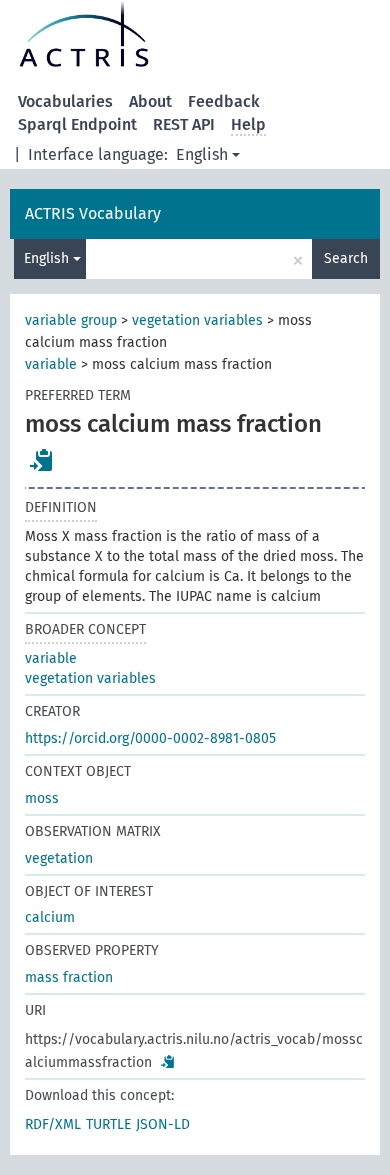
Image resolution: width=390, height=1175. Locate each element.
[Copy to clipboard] (42, 460)
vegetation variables (197, 320)
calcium (50, 917)
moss (42, 798)
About (150, 101)
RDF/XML (53, 1124)
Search (346, 258)
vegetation (59, 858)
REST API (184, 124)
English (202, 154)
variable (51, 364)
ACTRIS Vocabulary (93, 213)
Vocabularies (65, 101)
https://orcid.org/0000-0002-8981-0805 (150, 738)
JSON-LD (163, 1124)
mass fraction (69, 977)
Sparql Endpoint (77, 124)
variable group (71, 320)
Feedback (224, 101)
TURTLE (108, 1124)
